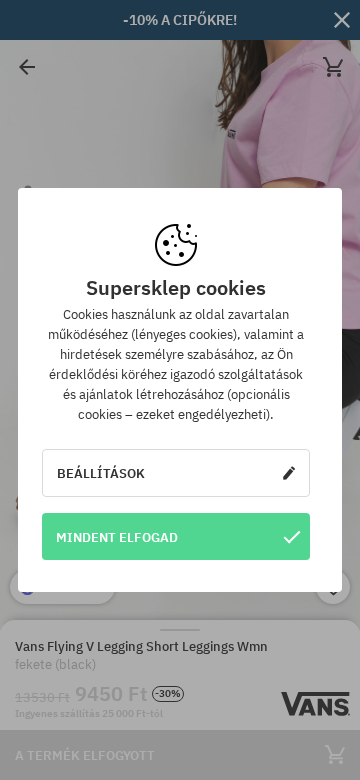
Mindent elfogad (117, 537)
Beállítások (101, 473)
